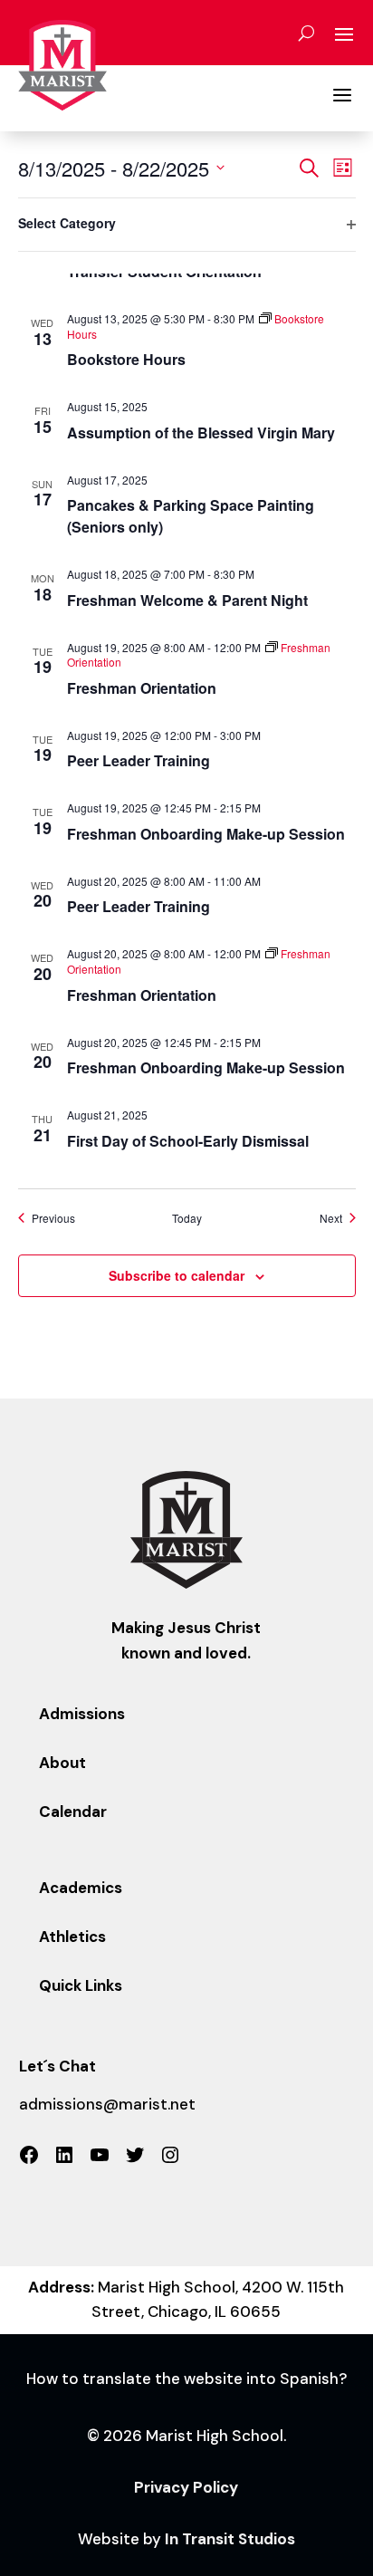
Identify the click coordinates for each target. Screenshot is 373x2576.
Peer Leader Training (139, 760)
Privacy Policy (186, 2487)
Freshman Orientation (142, 688)
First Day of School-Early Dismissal (188, 1141)
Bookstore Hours (126, 359)
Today (187, 1218)
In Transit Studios (230, 2539)
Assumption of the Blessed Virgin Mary (201, 433)
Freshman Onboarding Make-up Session (206, 834)
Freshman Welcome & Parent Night (187, 600)
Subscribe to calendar (177, 1275)
